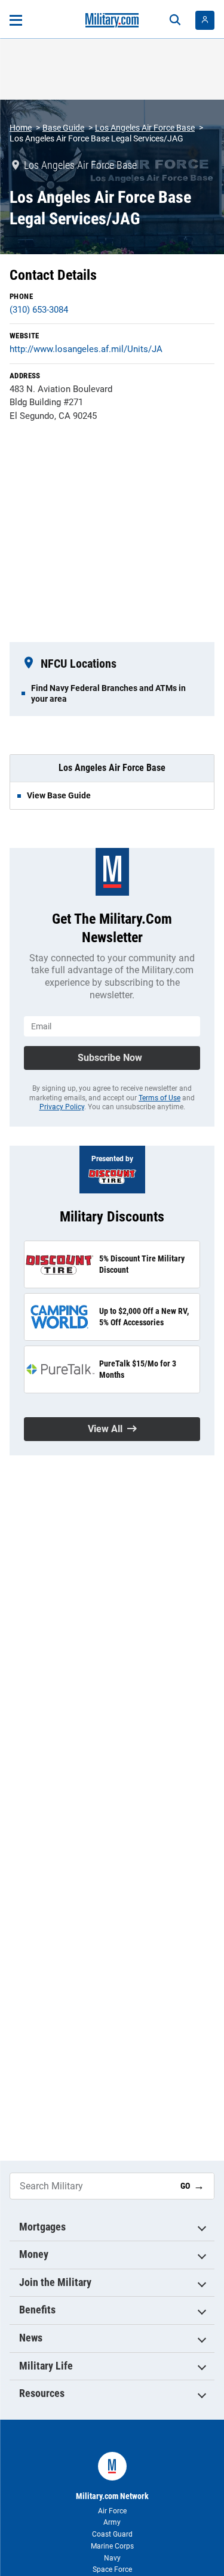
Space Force (112, 2569)
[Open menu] (16, 20)
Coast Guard (112, 2534)
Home (21, 128)
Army (112, 2522)
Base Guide (63, 128)
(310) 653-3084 (39, 310)
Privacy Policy (62, 1107)
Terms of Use (159, 1098)
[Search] (175, 20)
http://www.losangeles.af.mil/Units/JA (86, 349)
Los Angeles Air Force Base (145, 128)
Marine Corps (112, 2546)
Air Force (112, 2511)
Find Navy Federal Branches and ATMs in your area (108, 693)
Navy (112, 2558)
